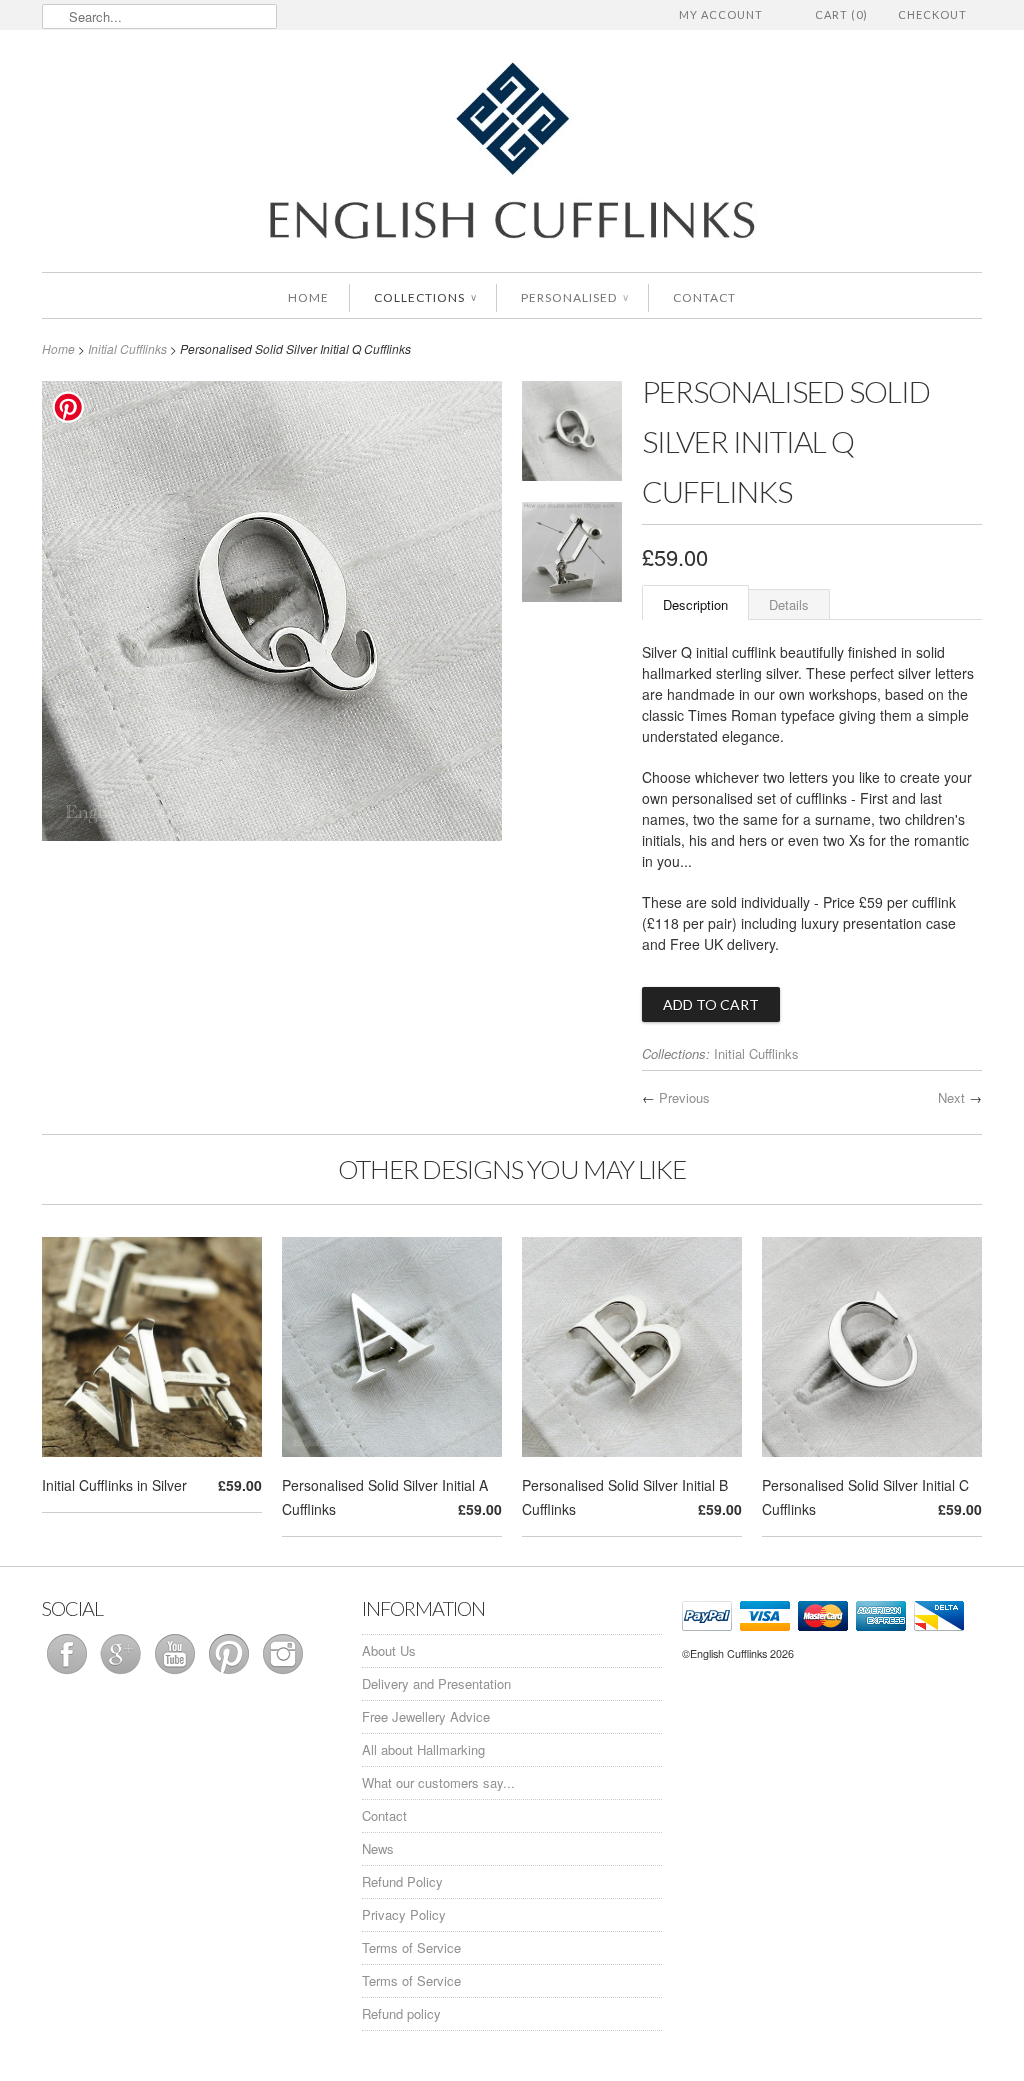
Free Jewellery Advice (426, 1716)
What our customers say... (438, 1782)
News (378, 1848)
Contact (704, 297)
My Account (721, 14)
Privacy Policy (404, 1914)
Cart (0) (841, 14)
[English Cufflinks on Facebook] (69, 1673)
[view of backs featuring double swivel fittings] (572, 555)
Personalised (574, 297)
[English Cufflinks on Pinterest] (231, 1673)
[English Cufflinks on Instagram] (283, 1673)
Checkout (932, 14)
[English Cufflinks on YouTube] (177, 1673)
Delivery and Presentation (436, 1683)
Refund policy (401, 2013)
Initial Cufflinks (127, 348)
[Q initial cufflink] (572, 434)
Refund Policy (402, 1881)
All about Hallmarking (423, 1749)
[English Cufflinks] (512, 153)
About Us (389, 1650)
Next (951, 1097)
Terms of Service (411, 1947)
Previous (684, 1097)
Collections (425, 297)
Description (695, 604)
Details (789, 604)
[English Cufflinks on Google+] (123, 1673)
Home (308, 297)
